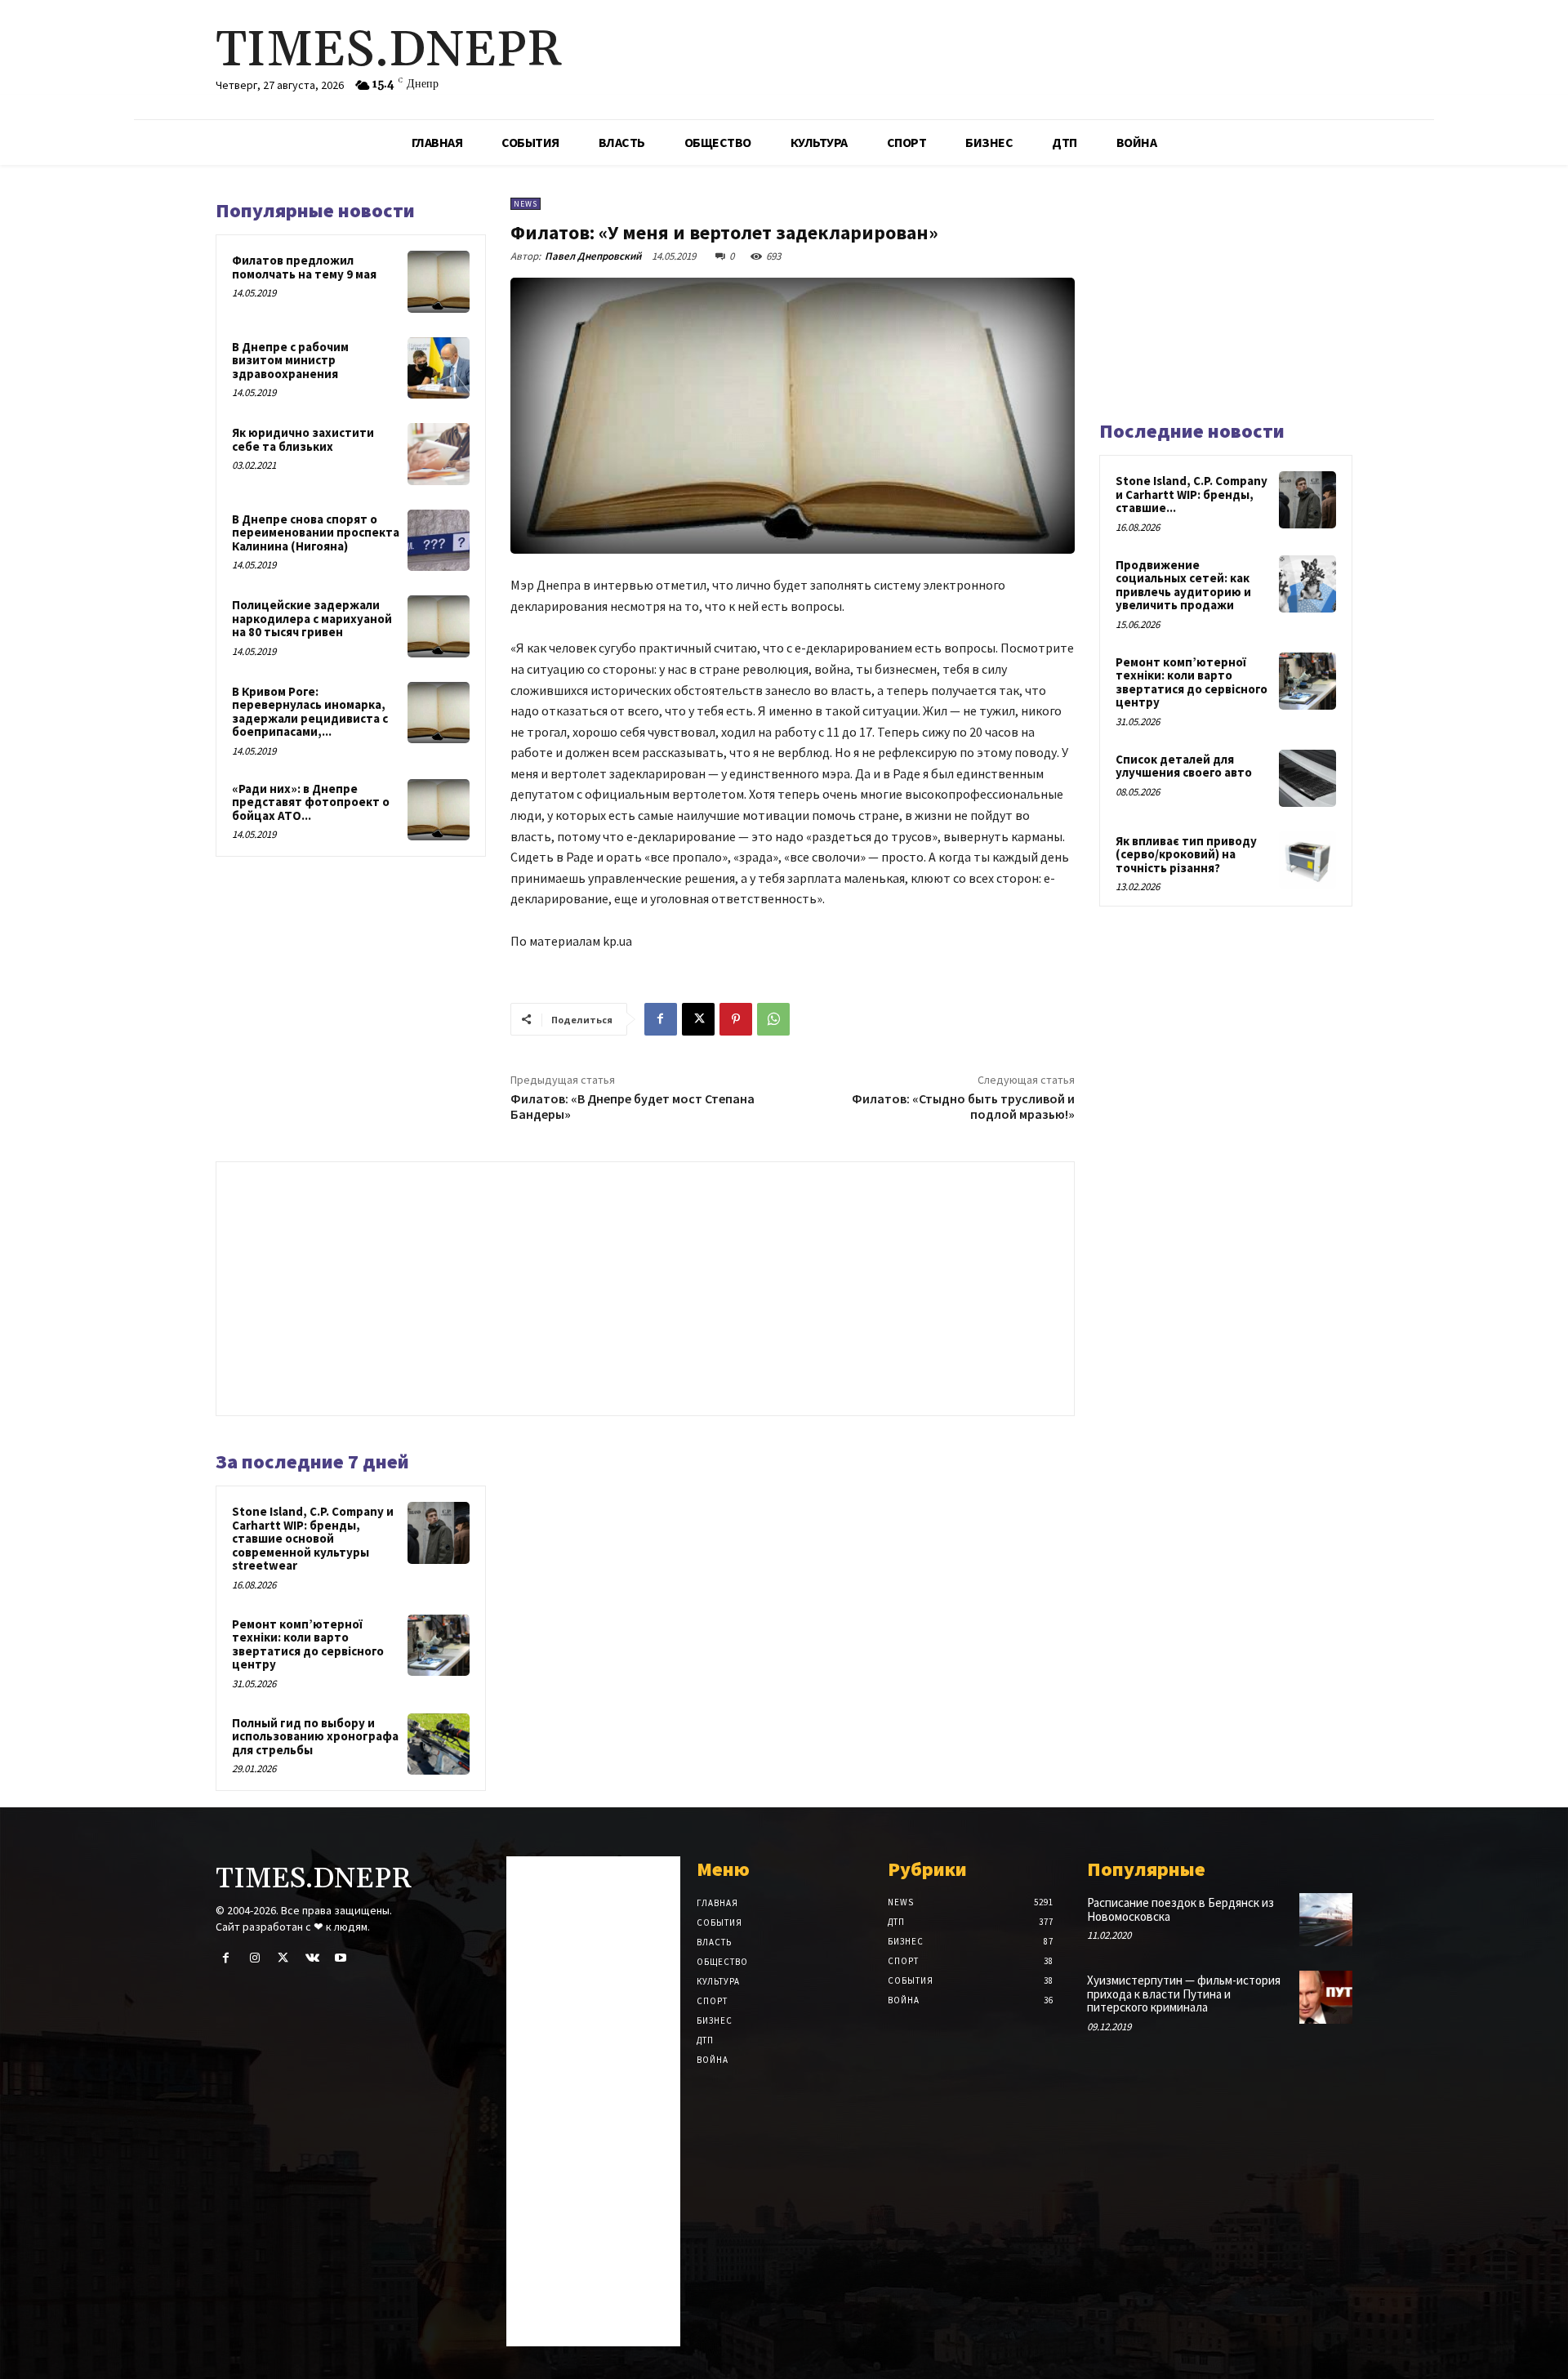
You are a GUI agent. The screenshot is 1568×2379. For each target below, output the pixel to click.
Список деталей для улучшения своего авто (1184, 766)
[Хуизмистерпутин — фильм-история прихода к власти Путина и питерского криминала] (1326, 1997)
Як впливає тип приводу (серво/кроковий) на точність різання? (1186, 854)
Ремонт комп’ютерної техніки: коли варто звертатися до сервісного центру (308, 1644)
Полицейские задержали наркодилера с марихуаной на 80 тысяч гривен (312, 618)
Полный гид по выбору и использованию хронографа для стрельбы (315, 1736)
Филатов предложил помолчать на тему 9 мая (304, 267)
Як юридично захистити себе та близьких (303, 439)
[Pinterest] (736, 1019)
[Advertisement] (645, 1285)
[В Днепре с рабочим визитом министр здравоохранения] (439, 368)
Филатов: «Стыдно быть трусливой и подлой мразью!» (963, 1106)
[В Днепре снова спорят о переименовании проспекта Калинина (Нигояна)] (439, 541)
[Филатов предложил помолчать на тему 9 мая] (439, 282)
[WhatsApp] (773, 1019)
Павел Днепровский (593, 256)
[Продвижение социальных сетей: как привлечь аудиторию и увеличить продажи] (1307, 584)
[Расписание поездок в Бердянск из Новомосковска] (1326, 1920)
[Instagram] (254, 1958)
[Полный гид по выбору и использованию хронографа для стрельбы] (439, 1744)
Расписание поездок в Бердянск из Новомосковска (1180, 1909)
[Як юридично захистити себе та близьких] (439, 454)
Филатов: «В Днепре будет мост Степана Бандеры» (633, 1106)
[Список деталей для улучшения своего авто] (1307, 778)
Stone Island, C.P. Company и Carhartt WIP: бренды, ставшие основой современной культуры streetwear (313, 1538)
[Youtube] (341, 1958)
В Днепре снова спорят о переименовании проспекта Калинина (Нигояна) (316, 532)
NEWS (526, 204)
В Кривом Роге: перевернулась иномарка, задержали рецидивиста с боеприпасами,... (310, 712)
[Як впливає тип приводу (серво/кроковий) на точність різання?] (1307, 860)
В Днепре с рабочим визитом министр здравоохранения (290, 360)
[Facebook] (661, 1019)
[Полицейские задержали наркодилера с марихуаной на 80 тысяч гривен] (439, 626)
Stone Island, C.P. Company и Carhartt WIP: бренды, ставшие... (1192, 494)
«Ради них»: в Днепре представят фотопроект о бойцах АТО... (311, 802)
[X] (698, 1019)
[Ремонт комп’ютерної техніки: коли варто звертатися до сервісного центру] (439, 1646)
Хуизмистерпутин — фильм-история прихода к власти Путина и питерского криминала (1184, 1994)
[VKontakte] (312, 1958)
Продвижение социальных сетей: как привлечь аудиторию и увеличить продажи (1183, 585)
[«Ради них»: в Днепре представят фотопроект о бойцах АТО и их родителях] (439, 810)
